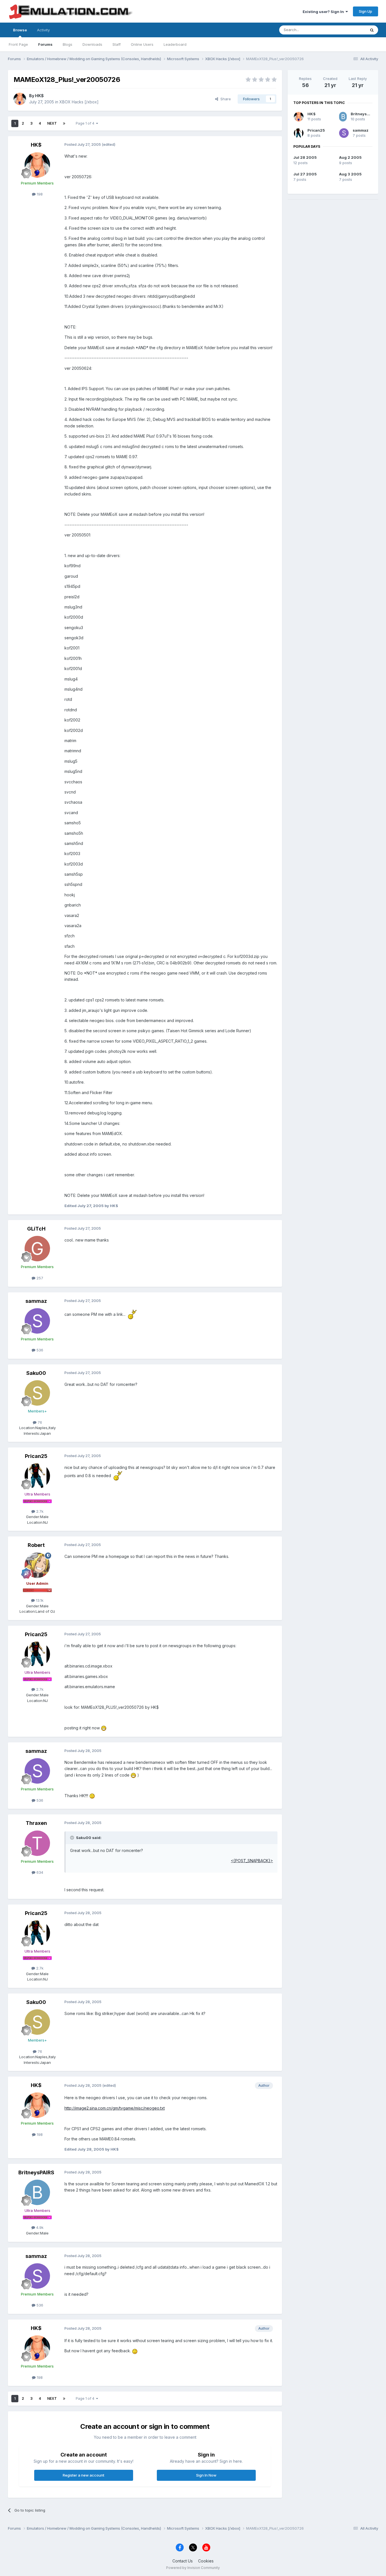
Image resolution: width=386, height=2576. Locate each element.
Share (225, 99)
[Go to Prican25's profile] (37, 1476)
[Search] (372, 30)
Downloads (92, 44)
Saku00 (36, 1373)
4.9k (39, 2227)
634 (39, 1872)
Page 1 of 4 (86, 123)
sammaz (36, 1301)
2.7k (39, 1511)
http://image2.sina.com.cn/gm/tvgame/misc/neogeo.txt (115, 2108)
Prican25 (36, 1456)
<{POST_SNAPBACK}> (252, 1861)
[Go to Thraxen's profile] (37, 1843)
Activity (43, 30)
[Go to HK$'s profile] (20, 99)
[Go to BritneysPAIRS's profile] (37, 2192)
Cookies (206, 2561)
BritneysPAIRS (36, 2172)
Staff (117, 44)
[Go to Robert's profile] (37, 1565)
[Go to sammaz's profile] (37, 1321)
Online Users (142, 44)
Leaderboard (175, 44)
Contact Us (183, 2561)
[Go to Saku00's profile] (37, 1393)
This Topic (349, 30)
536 (39, 1350)
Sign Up (366, 11)
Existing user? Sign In (324, 12)
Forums (45, 44)
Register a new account (84, 2475)
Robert (36, 1545)
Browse (20, 30)
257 (39, 1278)
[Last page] (64, 123)
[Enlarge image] (132, 1314)
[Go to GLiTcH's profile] (37, 1249)
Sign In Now (206, 2475)
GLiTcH (36, 1229)
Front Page (18, 44)
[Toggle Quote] (73, 1838)
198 (39, 194)
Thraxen (36, 1823)
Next (52, 123)
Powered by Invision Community (193, 2568)
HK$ (39, 96)
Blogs (68, 44)
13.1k (39, 1600)
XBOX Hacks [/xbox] (79, 102)
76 (39, 1422)
